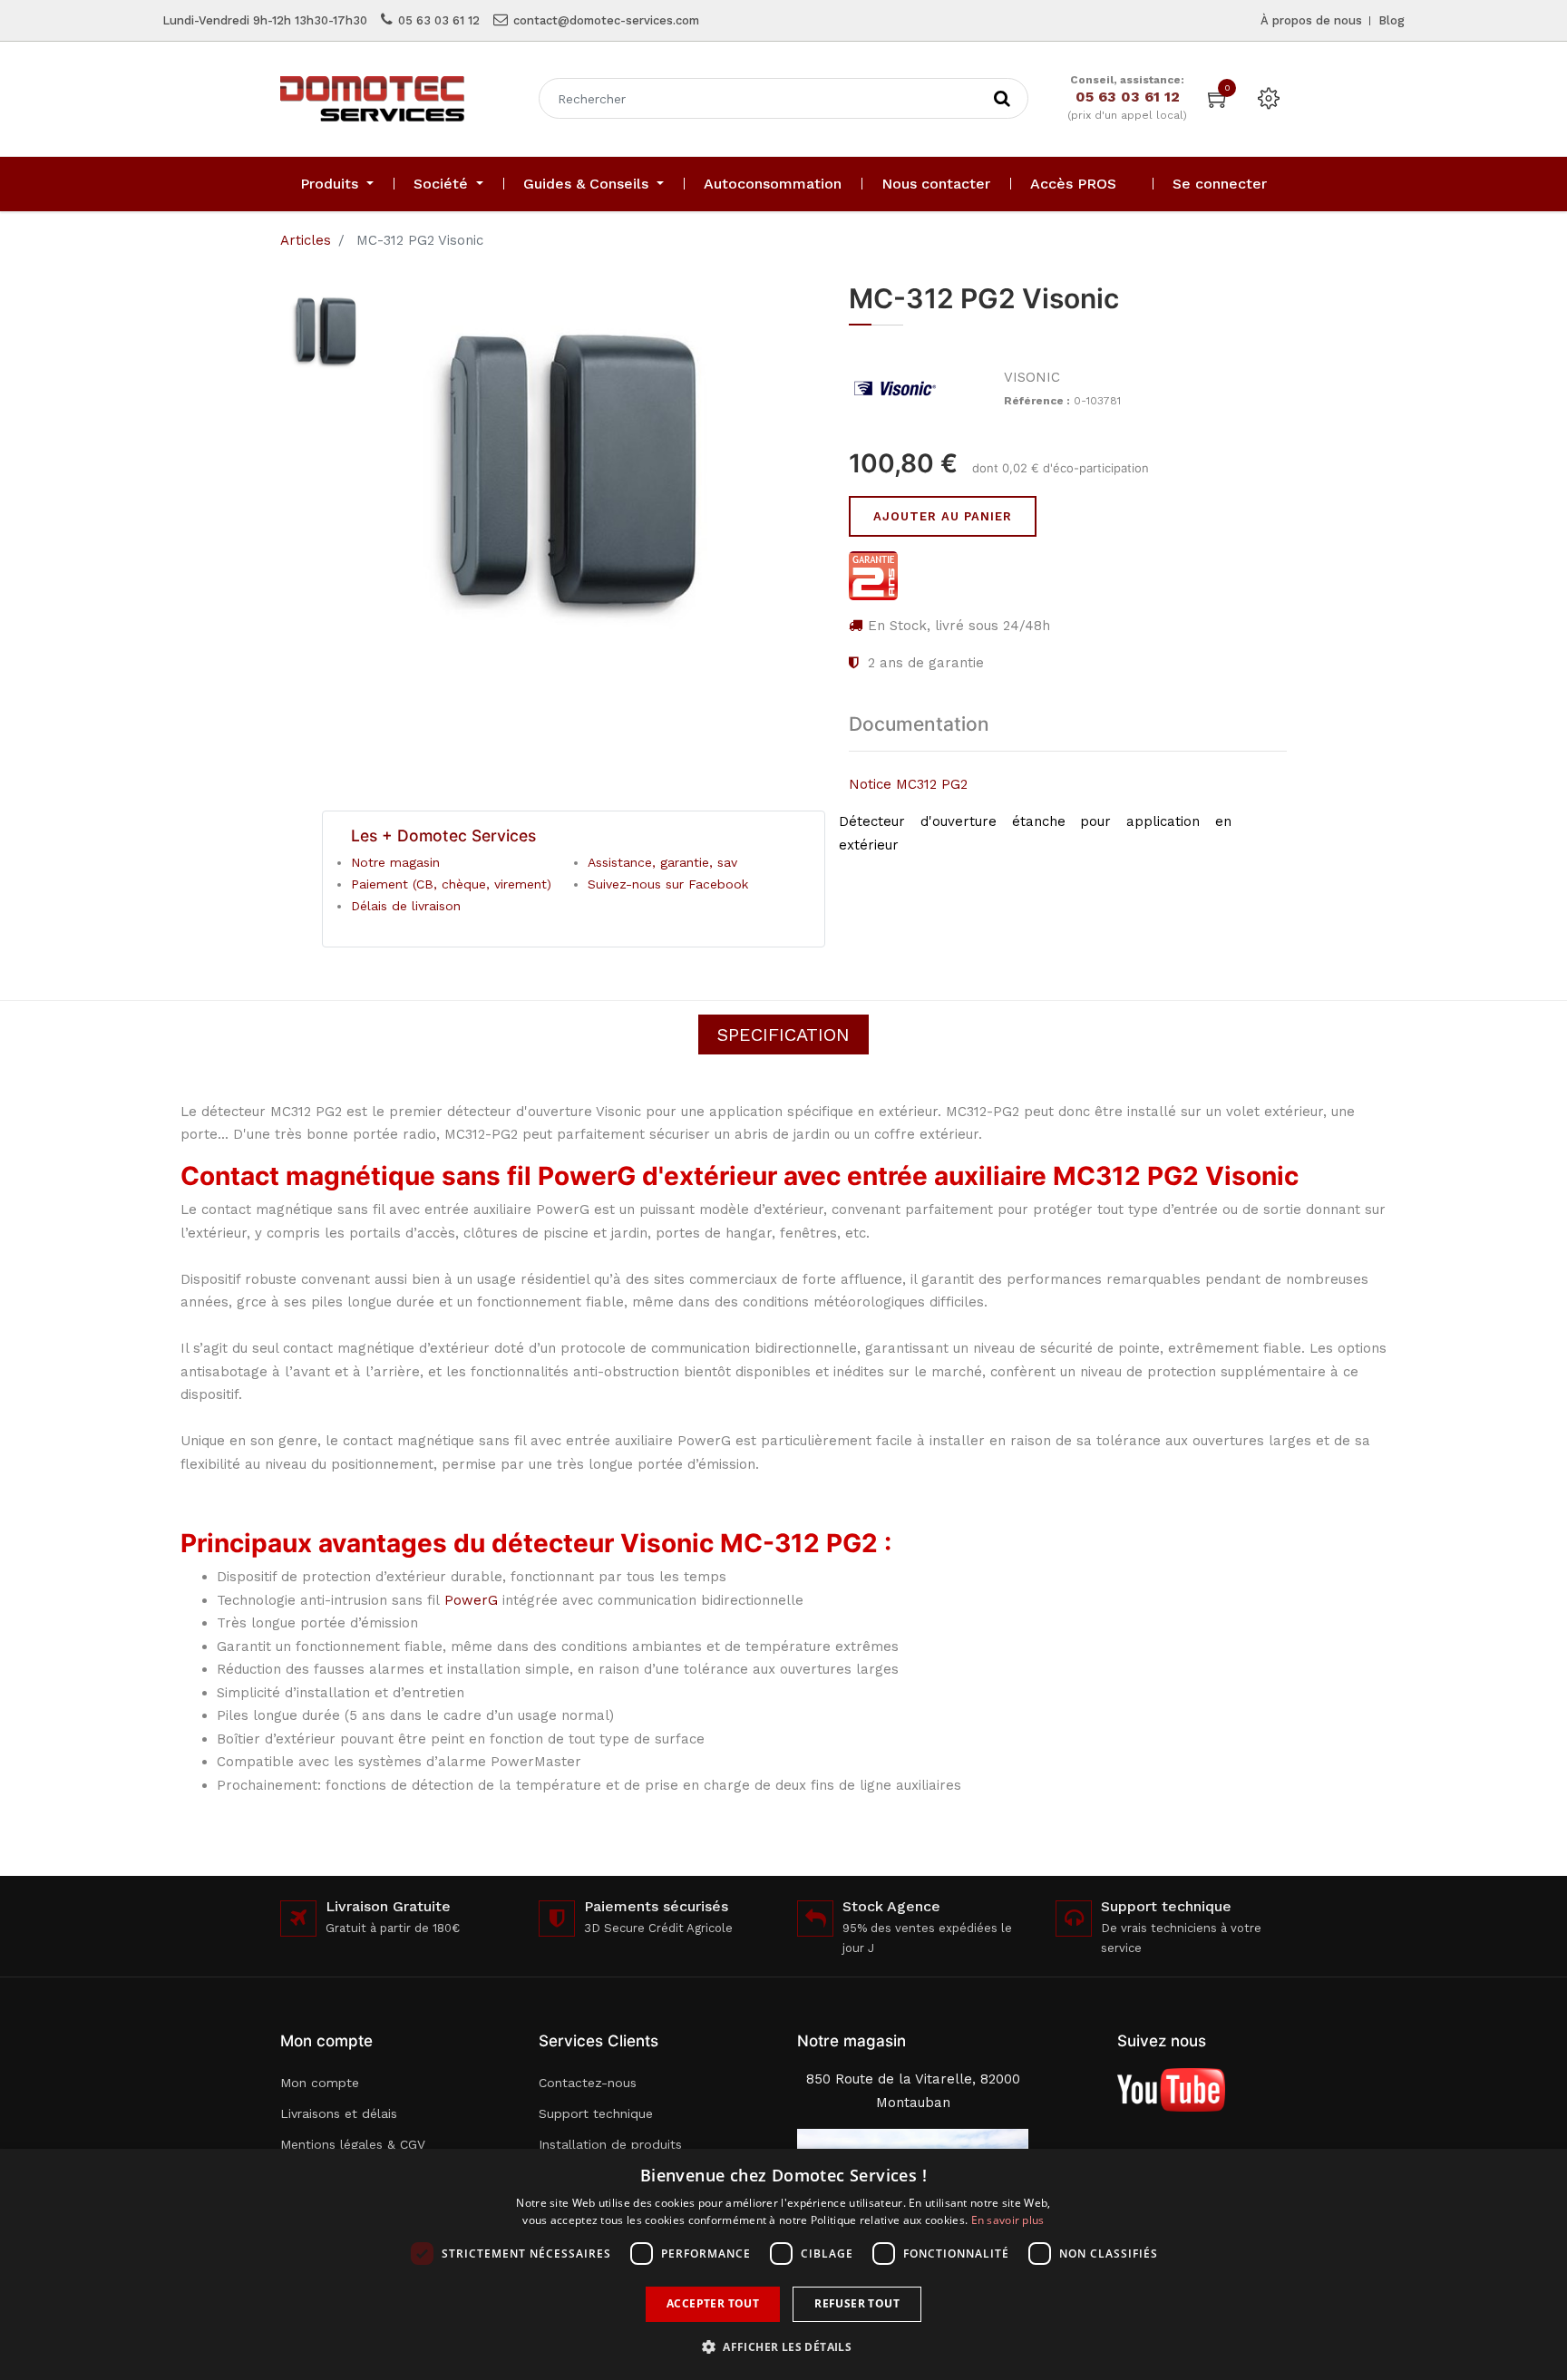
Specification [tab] (783, 1035)
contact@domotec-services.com (606, 20)
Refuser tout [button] (857, 2303)
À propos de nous (1311, 20)
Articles (306, 240)
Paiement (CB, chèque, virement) (451, 884)
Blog (1392, 20)
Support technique (596, 2113)
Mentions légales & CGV (353, 2144)
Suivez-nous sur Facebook (668, 884)
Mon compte (320, 2083)
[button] (783, 2347)
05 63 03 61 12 (439, 20)
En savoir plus (1008, 2220)
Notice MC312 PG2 (908, 784)
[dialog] (783, 2264)
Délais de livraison (406, 906)
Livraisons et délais (339, 2113)
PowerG (471, 1600)
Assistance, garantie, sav (662, 862)
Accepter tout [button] (713, 2303)
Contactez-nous (588, 2083)
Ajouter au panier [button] (943, 516)
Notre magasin (395, 862)
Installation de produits (610, 2144)
